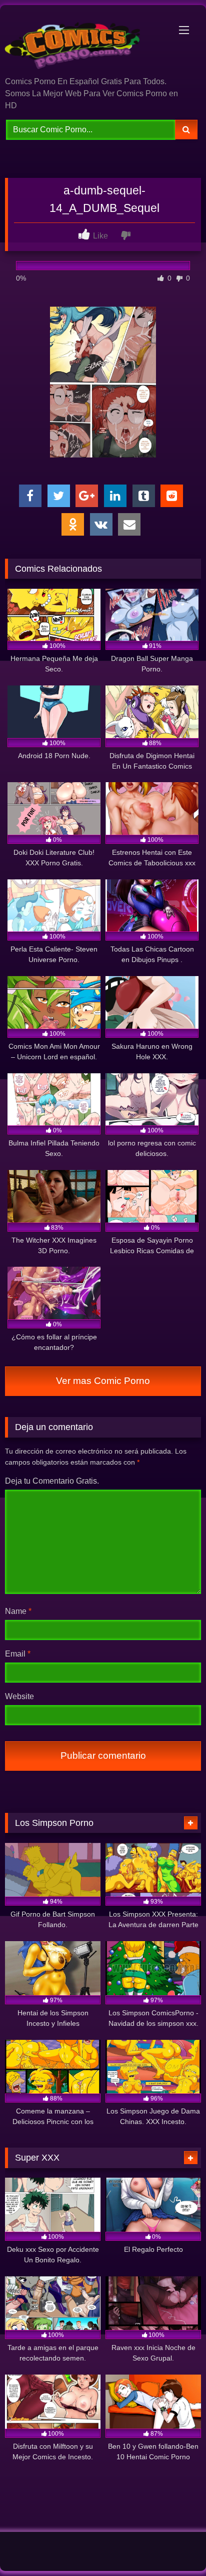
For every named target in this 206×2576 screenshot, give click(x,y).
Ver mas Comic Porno (103, 1381)
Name (18, 1611)
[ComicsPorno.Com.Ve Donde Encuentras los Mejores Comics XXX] (84, 42)
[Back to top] (175, 2546)
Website (19, 1696)
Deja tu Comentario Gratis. (52, 1481)
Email (18, 1654)
